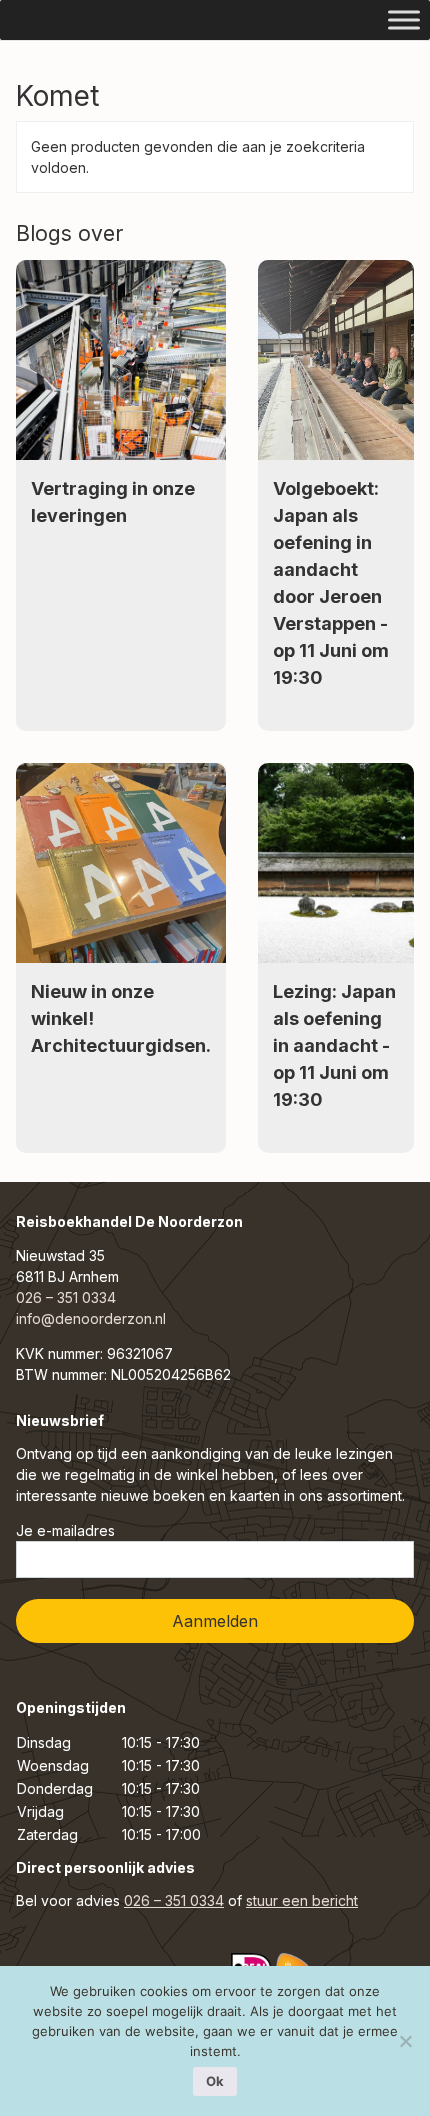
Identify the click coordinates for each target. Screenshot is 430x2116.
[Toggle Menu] (404, 19)
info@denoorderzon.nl (91, 1318)
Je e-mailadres (65, 1530)
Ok (215, 2081)
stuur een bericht (302, 1900)
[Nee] (405, 2041)
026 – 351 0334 (66, 1297)
